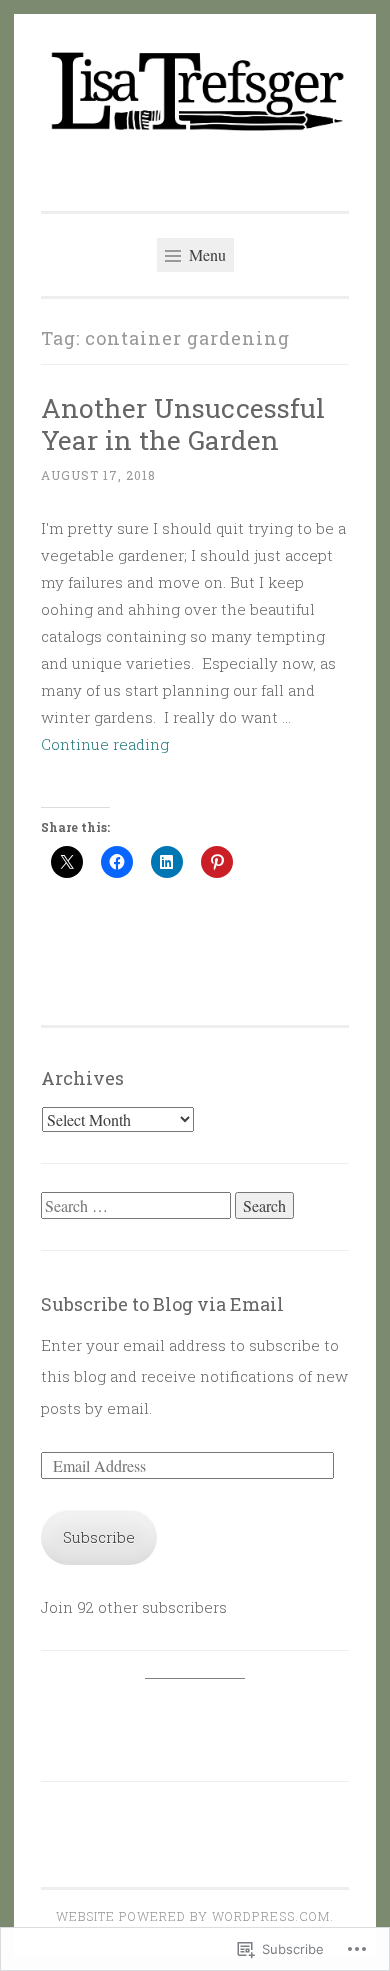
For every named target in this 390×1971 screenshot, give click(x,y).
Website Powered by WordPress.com (193, 1916)
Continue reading (105, 744)
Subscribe (99, 1537)
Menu (205, 254)
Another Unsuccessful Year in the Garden (183, 423)
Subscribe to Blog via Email (162, 1304)
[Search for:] (138, 1206)
